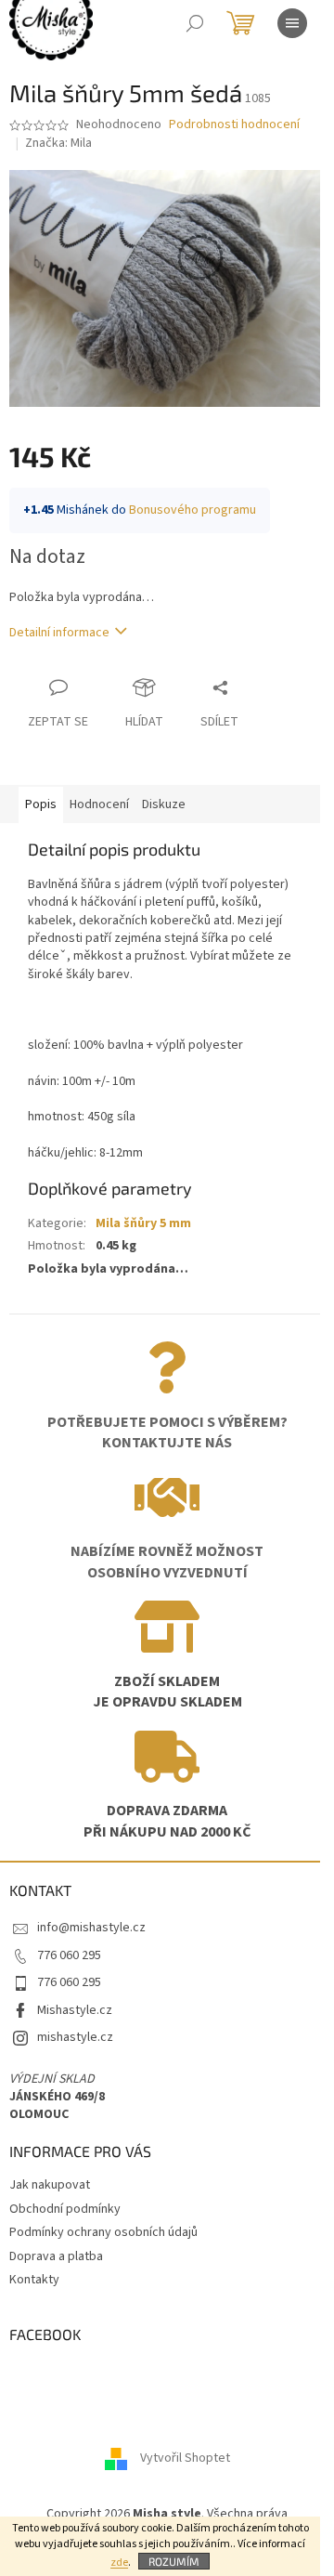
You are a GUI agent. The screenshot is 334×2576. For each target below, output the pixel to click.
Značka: (58, 143)
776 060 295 (69, 1955)
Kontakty (34, 2280)
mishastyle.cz (75, 2037)
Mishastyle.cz (75, 2010)
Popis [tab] (41, 804)
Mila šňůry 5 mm (143, 1223)
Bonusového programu (193, 510)
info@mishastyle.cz (91, 1928)
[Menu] (292, 23)
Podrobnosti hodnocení (234, 125)
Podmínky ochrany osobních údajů (103, 2232)
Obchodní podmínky (65, 2209)
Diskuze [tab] (164, 804)
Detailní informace (59, 633)
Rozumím (174, 2561)
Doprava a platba (56, 2256)
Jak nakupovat (50, 2185)
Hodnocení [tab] (99, 804)
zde (119, 2563)
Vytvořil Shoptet (185, 2458)
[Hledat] (195, 23)
